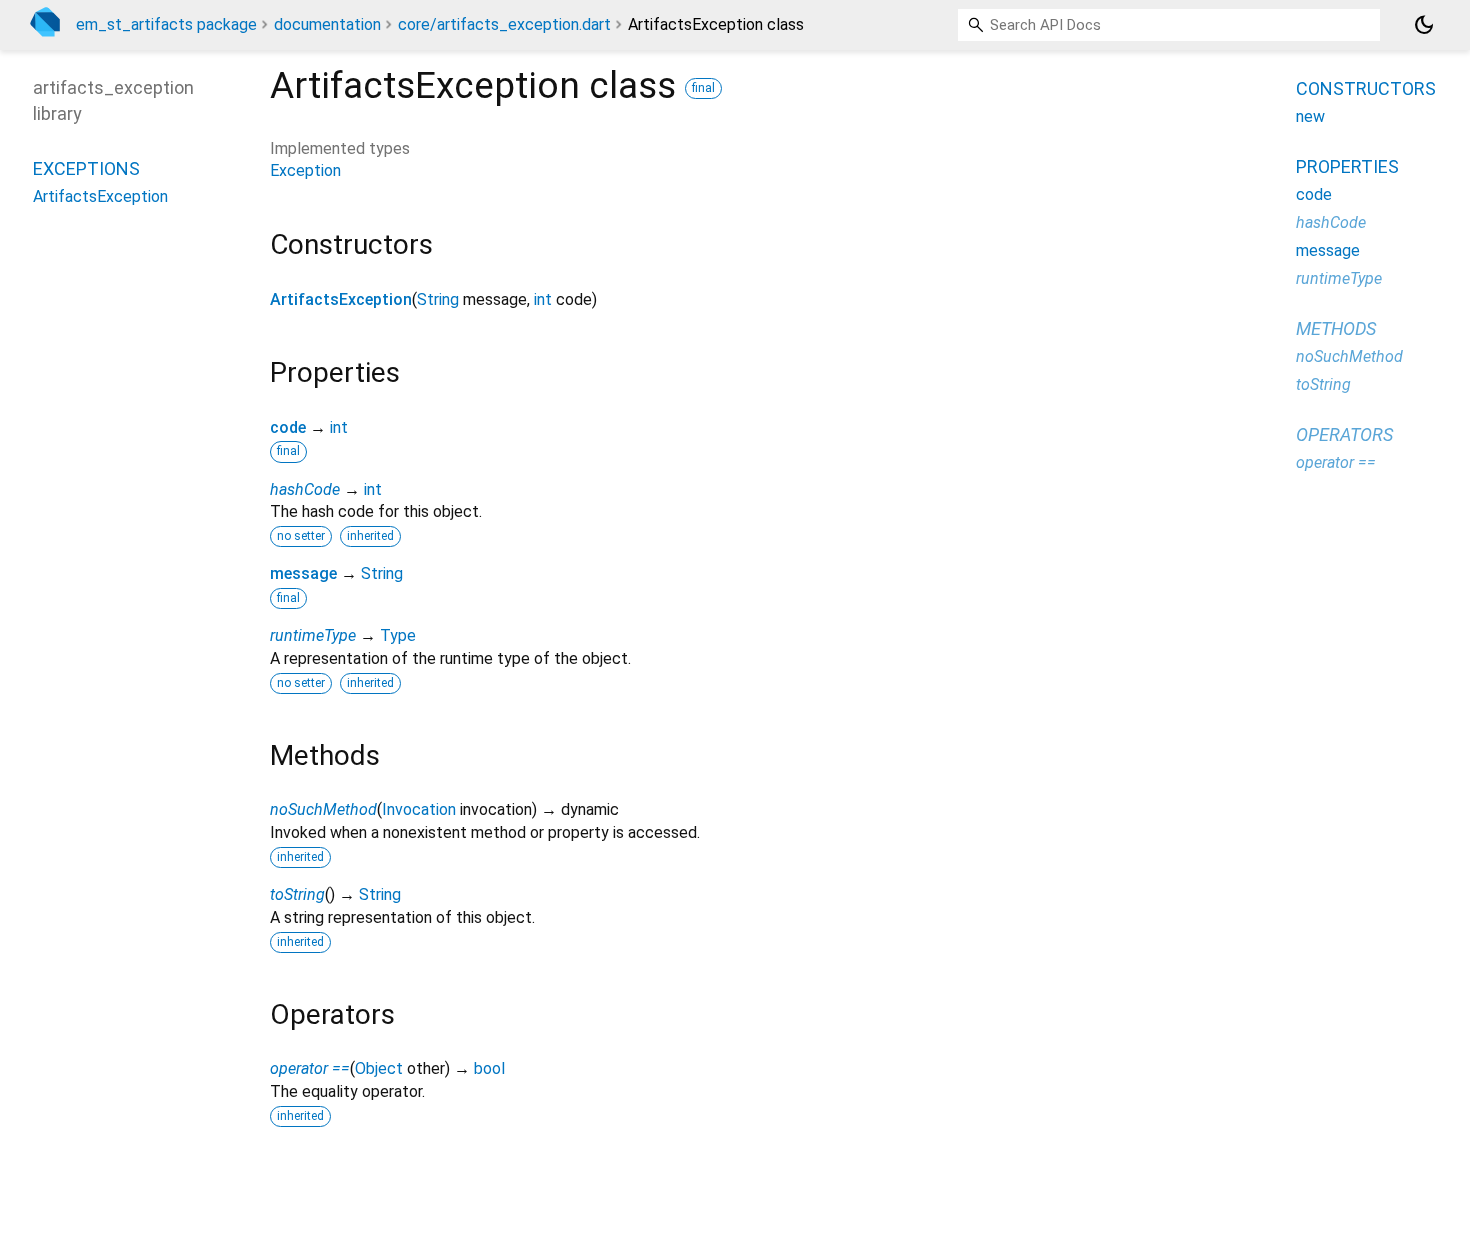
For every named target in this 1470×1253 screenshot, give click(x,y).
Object (379, 1068)
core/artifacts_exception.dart (504, 24)
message (303, 573)
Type (398, 635)
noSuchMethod (323, 809)
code (288, 427)
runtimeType (313, 635)
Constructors (1366, 88)
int (543, 299)
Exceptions (86, 167)
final (703, 88)
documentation (327, 24)
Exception (305, 170)
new (1310, 116)
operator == (310, 1068)
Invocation (419, 809)
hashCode (305, 489)
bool (489, 1068)
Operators (1344, 434)
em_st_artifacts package (166, 24)
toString (297, 894)
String (438, 299)
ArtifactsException (341, 299)
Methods (1336, 328)
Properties (1347, 166)
